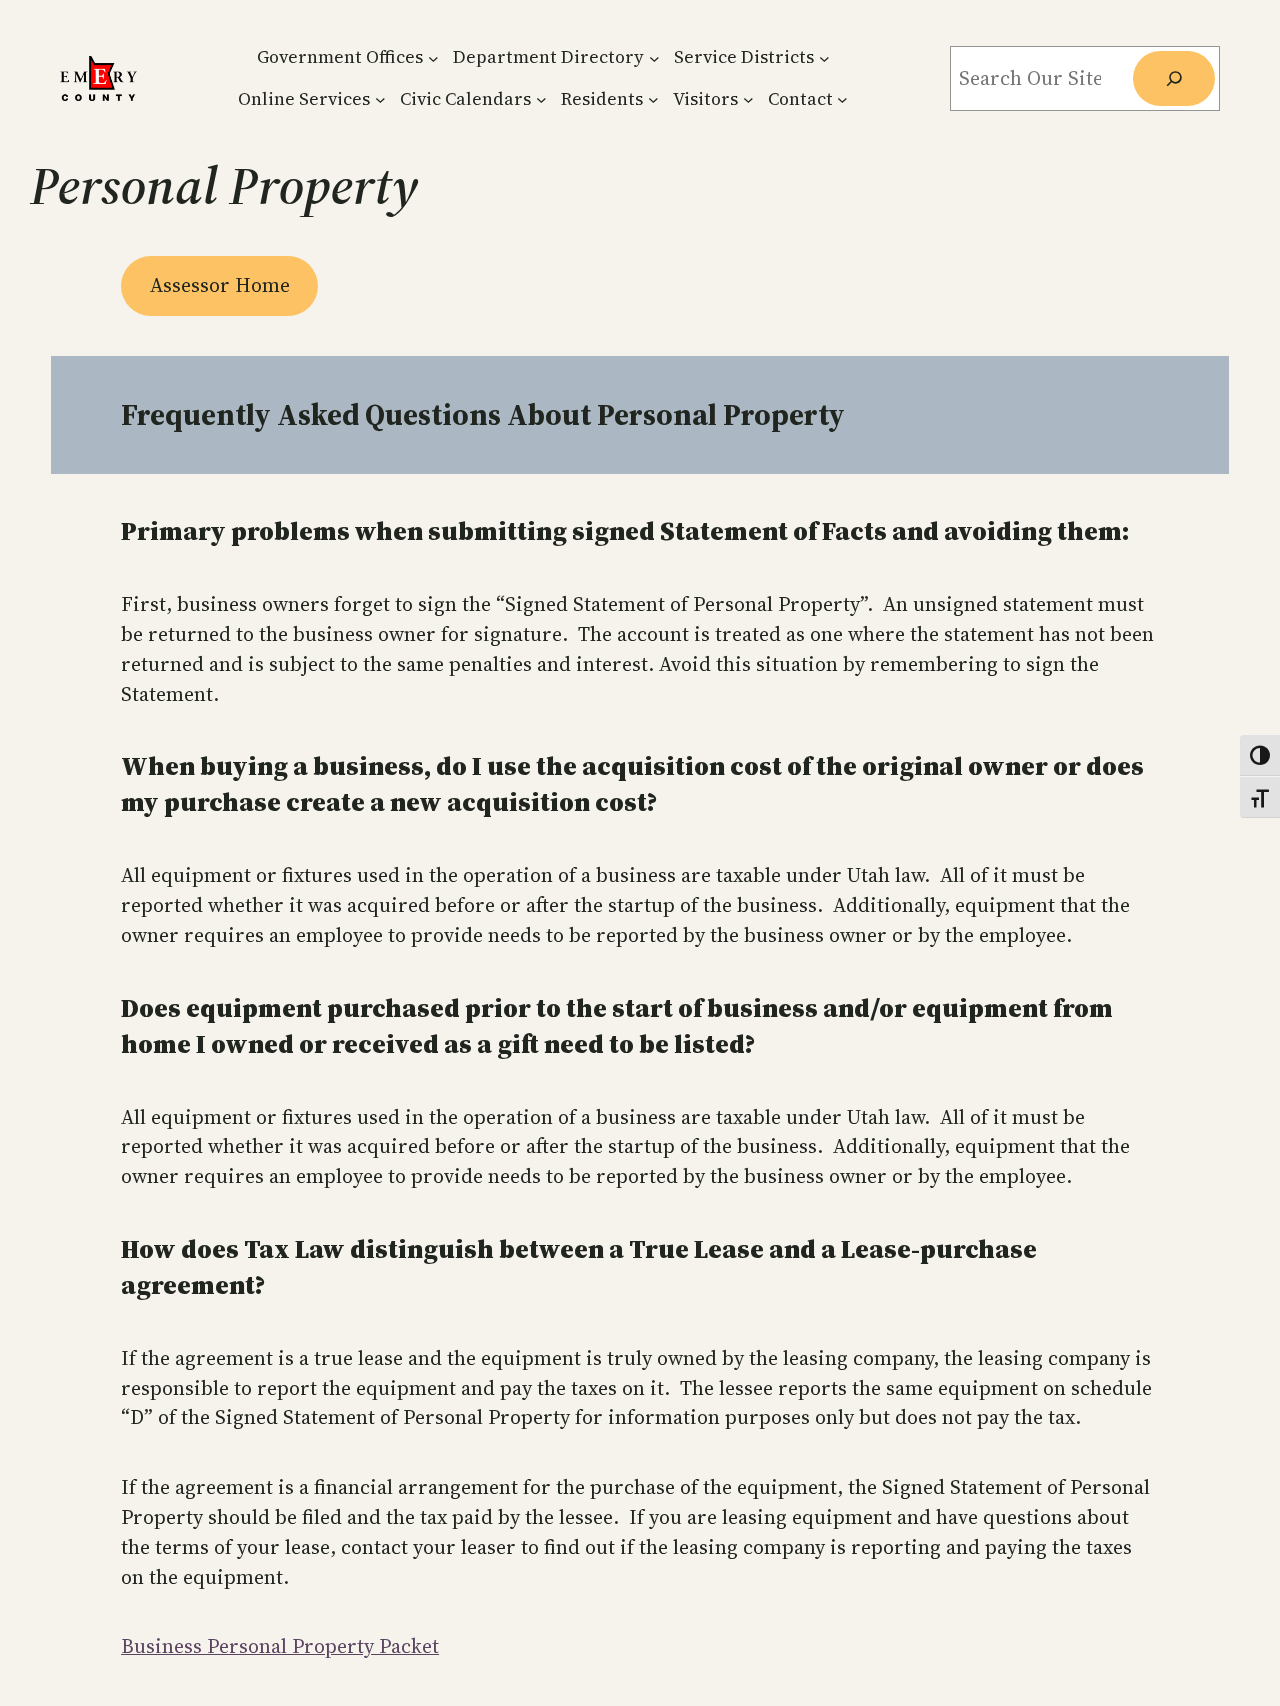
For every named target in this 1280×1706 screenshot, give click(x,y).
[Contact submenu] (842, 99)
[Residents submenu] (653, 99)
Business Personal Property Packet (280, 1646)
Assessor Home (220, 285)
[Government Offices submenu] (433, 57)
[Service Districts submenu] (824, 57)
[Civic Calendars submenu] (541, 99)
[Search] (1174, 78)
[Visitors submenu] (748, 99)
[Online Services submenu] (380, 99)
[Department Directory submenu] (654, 57)
